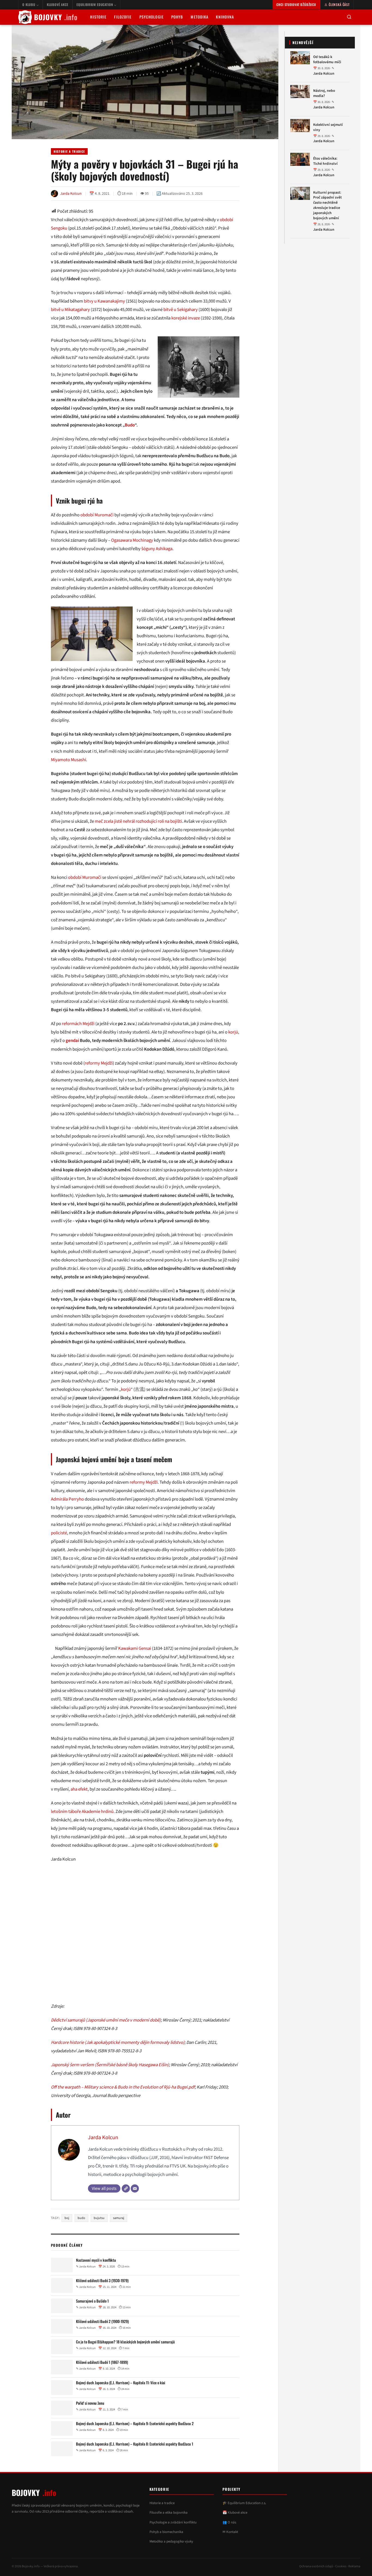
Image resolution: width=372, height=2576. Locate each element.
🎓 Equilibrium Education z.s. (244, 2503)
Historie (98, 17)
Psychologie (152, 17)
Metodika (199, 17)
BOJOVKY (56, 17)
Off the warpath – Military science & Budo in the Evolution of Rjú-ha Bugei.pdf (123, 2087)
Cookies (341, 2566)
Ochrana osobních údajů (316, 2566)
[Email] (135, 2188)
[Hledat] (349, 17)
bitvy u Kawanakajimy (104, 301)
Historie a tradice (69, 151)
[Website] (126, 2188)
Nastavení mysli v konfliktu (96, 2260)
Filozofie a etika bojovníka (169, 2513)
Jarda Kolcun (103, 2137)
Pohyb (177, 17)
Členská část (339, 4)
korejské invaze (186, 318)
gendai (72, 1041)
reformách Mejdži (78, 1024)
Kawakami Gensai (135, 1648)
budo (81, 2218)
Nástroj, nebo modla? (324, 93)
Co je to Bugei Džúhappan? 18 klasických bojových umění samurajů (125, 2342)
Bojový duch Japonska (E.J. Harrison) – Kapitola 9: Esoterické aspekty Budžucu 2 (135, 2424)
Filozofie (123, 17)
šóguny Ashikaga (157, 549)
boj (67, 2218)
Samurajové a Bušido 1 (92, 2301)
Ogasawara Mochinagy (132, 540)
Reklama (354, 2566)
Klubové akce (58, 4)
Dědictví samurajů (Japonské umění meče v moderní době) (106, 2020)
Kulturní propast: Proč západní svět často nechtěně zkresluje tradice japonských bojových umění (327, 205)
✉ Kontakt (230, 2532)
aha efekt (79, 1789)
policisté (59, 1533)
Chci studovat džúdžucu (296, 4)
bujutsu (99, 2218)
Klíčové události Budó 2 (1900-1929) (102, 2322)
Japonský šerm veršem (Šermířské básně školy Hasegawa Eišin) (110, 2065)
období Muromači (97, 515)
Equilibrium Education (95, 4)
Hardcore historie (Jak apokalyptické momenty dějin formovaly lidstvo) (118, 2042)
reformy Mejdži (99, 1063)
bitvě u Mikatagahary (70, 310)
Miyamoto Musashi (68, 760)
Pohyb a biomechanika (166, 2532)
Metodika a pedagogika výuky (171, 2541)
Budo (130, 425)
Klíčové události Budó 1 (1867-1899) (102, 2362)
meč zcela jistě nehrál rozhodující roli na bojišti (138, 821)
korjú (233, 1032)
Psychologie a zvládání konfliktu (173, 2522)
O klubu (29, 4)
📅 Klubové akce (235, 2513)
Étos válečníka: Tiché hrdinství (325, 161)
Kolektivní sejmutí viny (328, 127)
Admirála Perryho (67, 1499)
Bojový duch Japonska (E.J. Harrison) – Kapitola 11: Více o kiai (121, 2383)
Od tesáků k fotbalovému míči (327, 60)
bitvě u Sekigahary (181, 310)
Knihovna (225, 17)
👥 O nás (229, 2522)
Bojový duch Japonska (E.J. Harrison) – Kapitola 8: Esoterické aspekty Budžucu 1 (135, 2444)
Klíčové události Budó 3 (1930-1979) (102, 2281)
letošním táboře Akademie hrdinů (82, 1812)
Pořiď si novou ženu (90, 2403)
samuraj (119, 2218)
